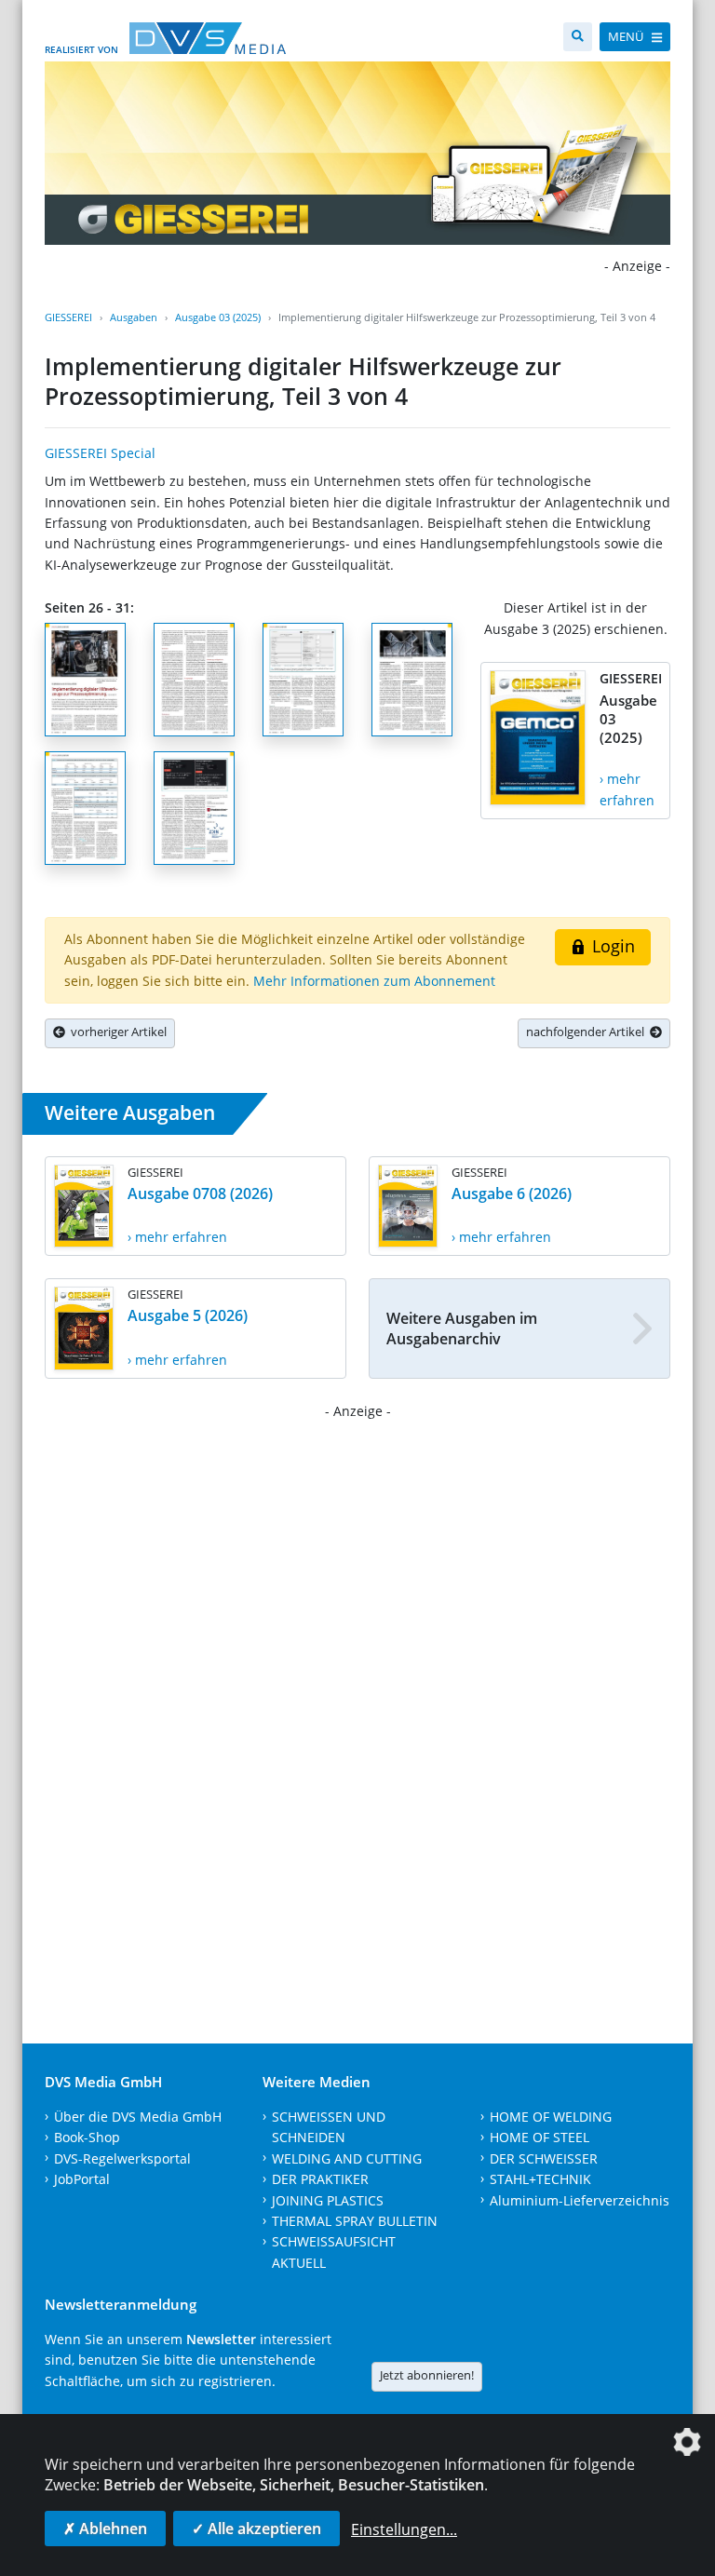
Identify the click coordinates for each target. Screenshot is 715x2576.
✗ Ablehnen (105, 2529)
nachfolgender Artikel (588, 1032)
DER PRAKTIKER (320, 2179)
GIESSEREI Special (100, 453)
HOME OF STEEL (540, 2137)
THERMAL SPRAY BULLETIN (355, 2221)
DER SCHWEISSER (544, 2158)
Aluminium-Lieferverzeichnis (580, 2200)
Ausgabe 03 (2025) (218, 317)
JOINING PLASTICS (328, 2200)
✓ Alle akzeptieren (256, 2529)
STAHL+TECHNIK (540, 2179)
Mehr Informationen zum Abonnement (374, 981)
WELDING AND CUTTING (347, 2158)
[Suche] (578, 37)
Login (611, 946)
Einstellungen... (404, 2529)
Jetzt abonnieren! (427, 2375)
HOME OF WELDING (551, 2117)
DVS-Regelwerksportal (122, 2158)
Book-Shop (87, 2137)
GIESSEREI (68, 317)
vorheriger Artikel (116, 1032)
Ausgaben (134, 317)
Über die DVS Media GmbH (138, 2117)
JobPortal (82, 2179)
